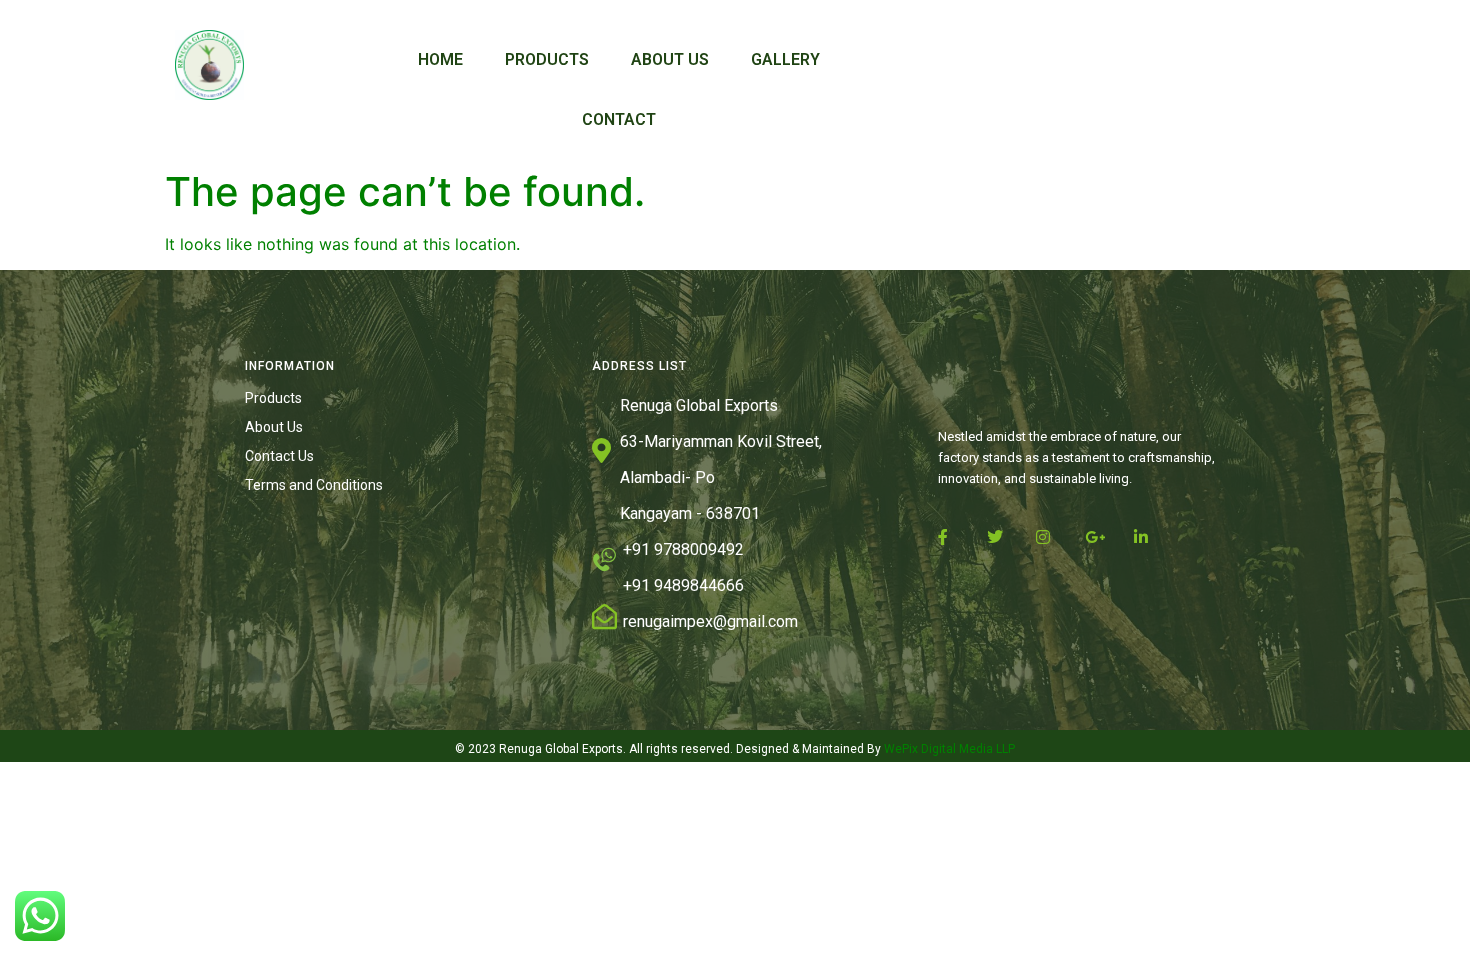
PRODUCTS (547, 59)
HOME (440, 59)
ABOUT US (670, 59)
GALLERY (785, 59)
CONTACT (619, 119)
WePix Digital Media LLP (948, 749)
